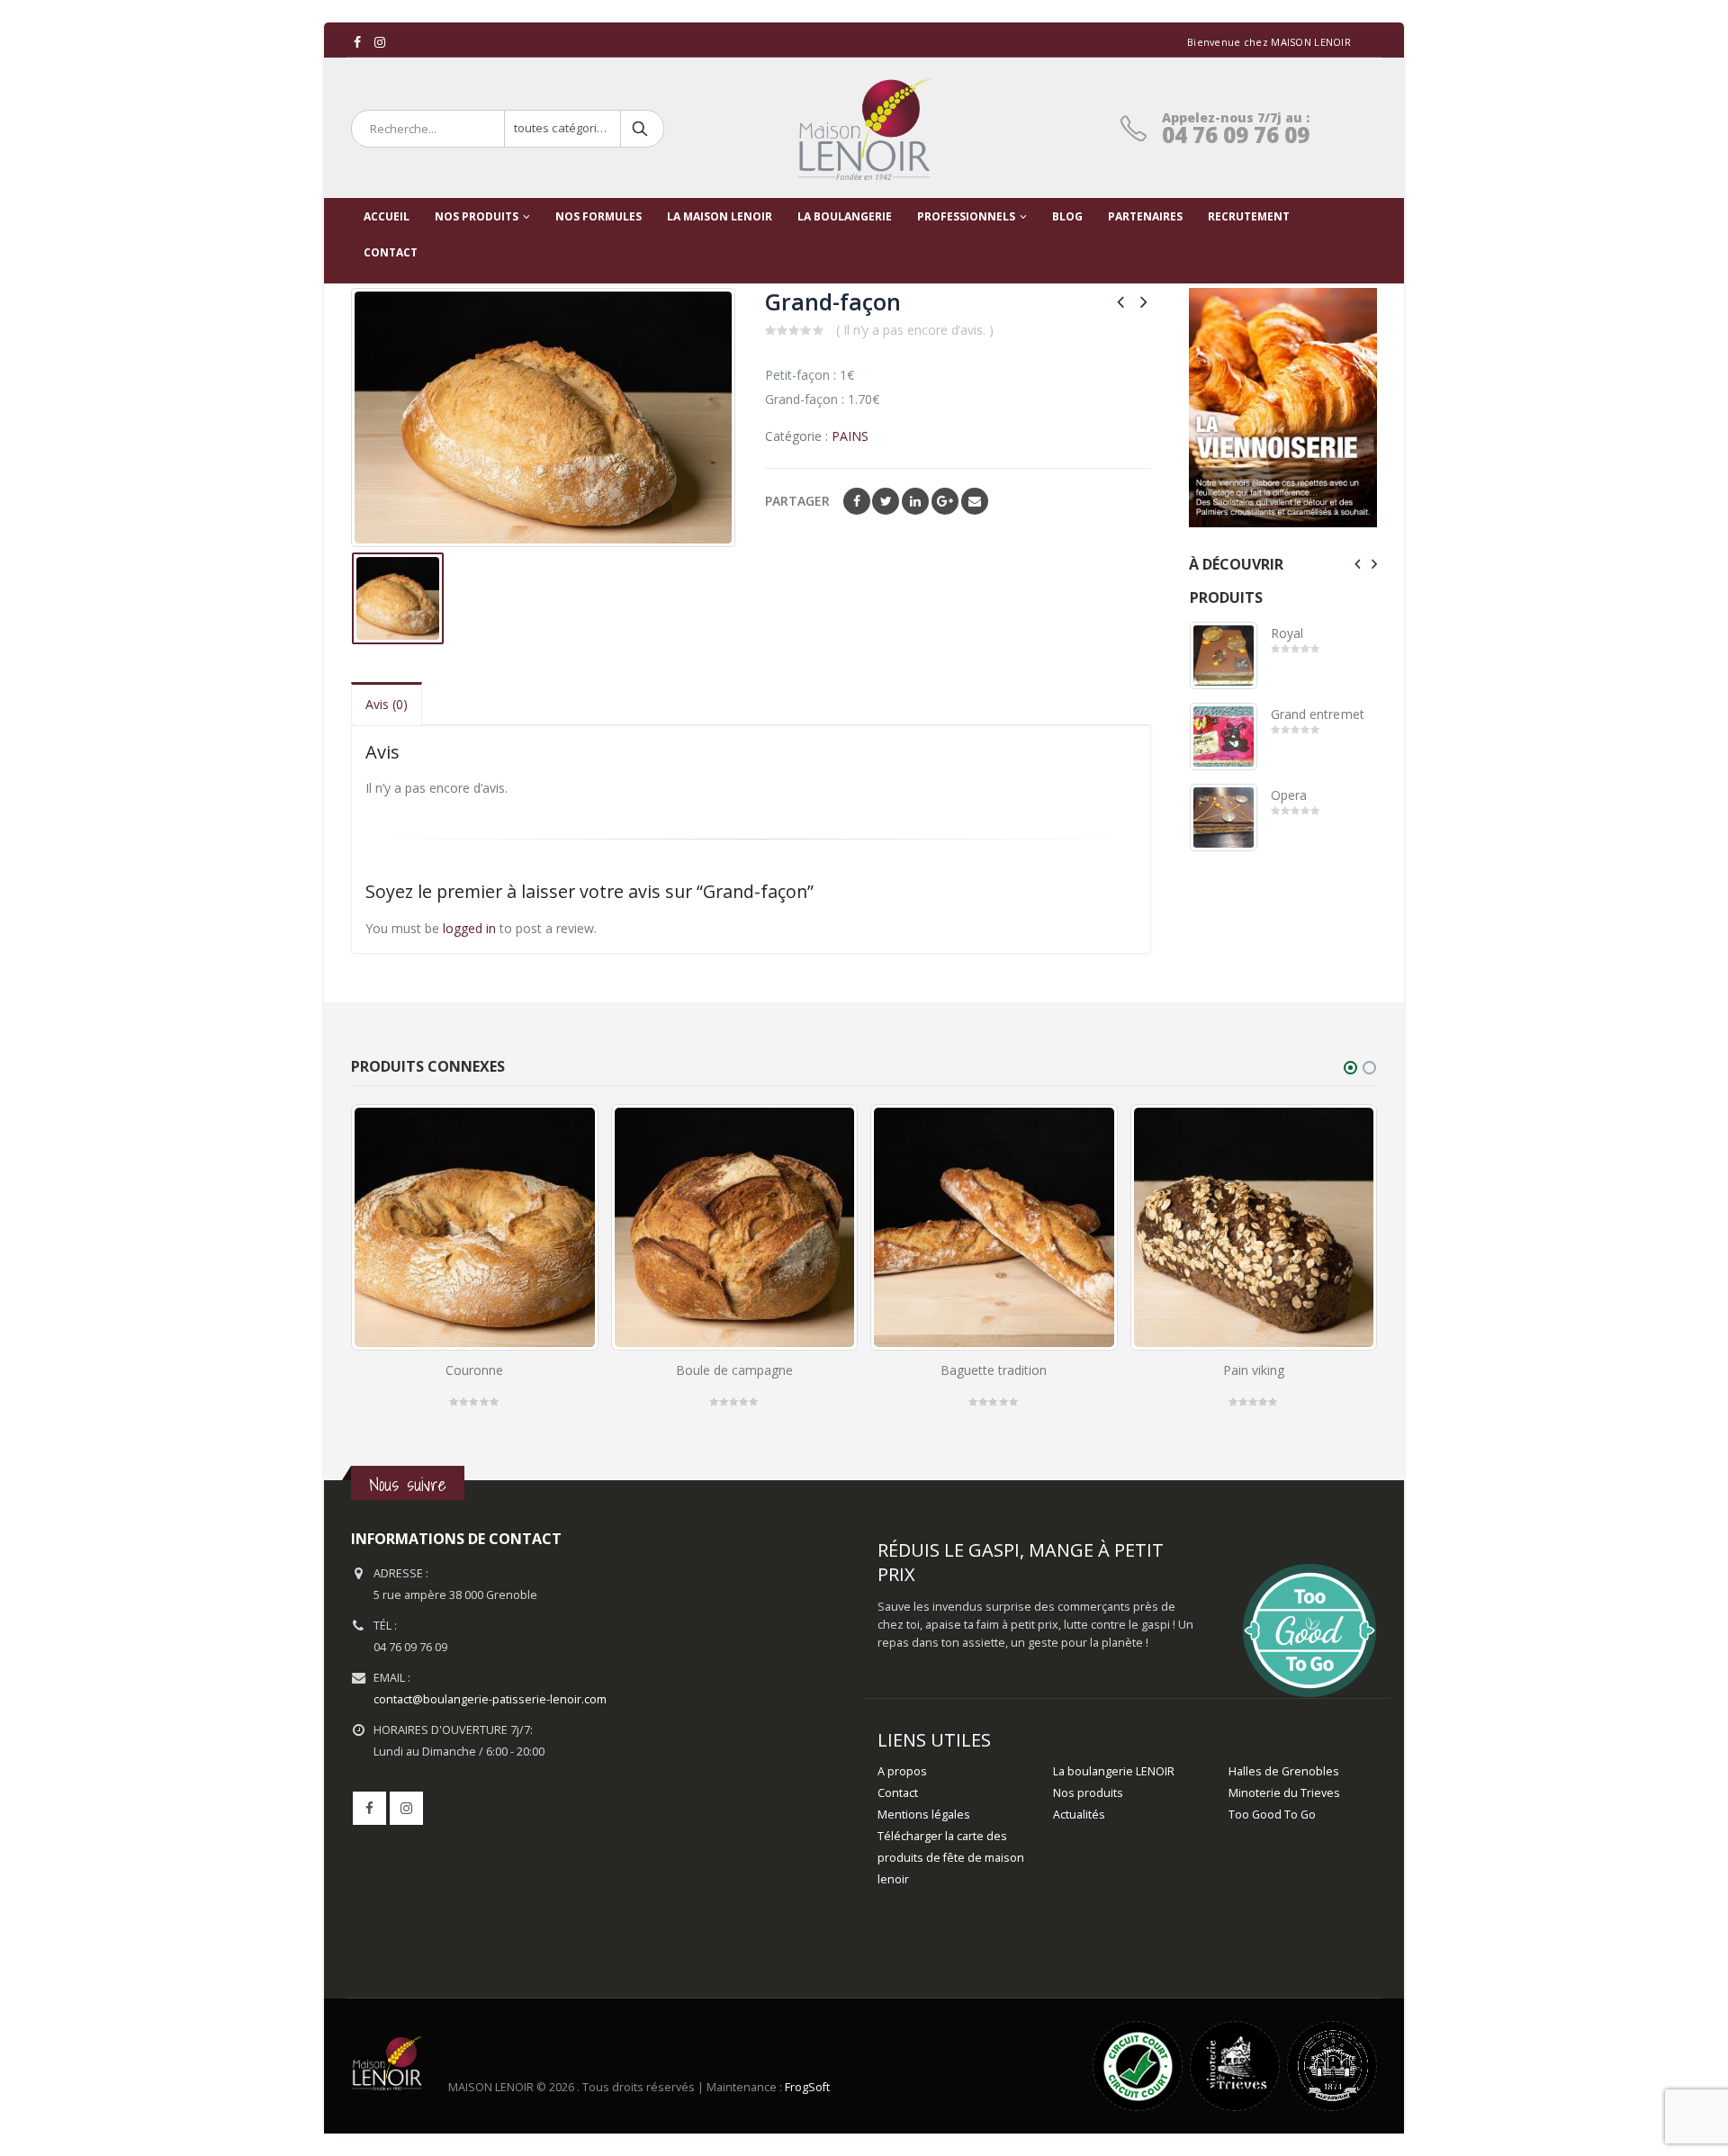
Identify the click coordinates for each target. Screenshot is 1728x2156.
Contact (898, 1793)
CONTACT (391, 252)
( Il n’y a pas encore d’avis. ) (915, 330)
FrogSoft (807, 2087)
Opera (1289, 795)
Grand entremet (1318, 714)
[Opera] (1224, 817)
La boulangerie (845, 216)
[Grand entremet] (1224, 737)
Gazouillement (886, 501)
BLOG (1067, 216)
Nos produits (477, 216)
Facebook (857, 501)
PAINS (850, 436)
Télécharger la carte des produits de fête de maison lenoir (951, 1858)
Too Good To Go (1272, 1815)
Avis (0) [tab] (387, 704)
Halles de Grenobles (1284, 1771)
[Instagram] (380, 42)
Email (975, 501)
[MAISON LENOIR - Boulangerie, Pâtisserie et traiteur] (864, 129)
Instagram (406, 1808)
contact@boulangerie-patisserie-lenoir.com (490, 1699)
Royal (1287, 633)
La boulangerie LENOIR (1114, 1771)
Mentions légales (924, 1815)
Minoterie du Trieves (1284, 1793)
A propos (902, 1771)
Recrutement (1249, 216)
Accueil (387, 216)
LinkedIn (915, 501)
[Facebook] (358, 42)
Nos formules (598, 216)
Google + (945, 501)
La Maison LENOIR (720, 216)
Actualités (1079, 1815)
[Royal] (1224, 656)
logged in (469, 928)
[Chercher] (641, 129)
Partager (797, 501)
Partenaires (1145, 216)
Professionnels (966, 216)
